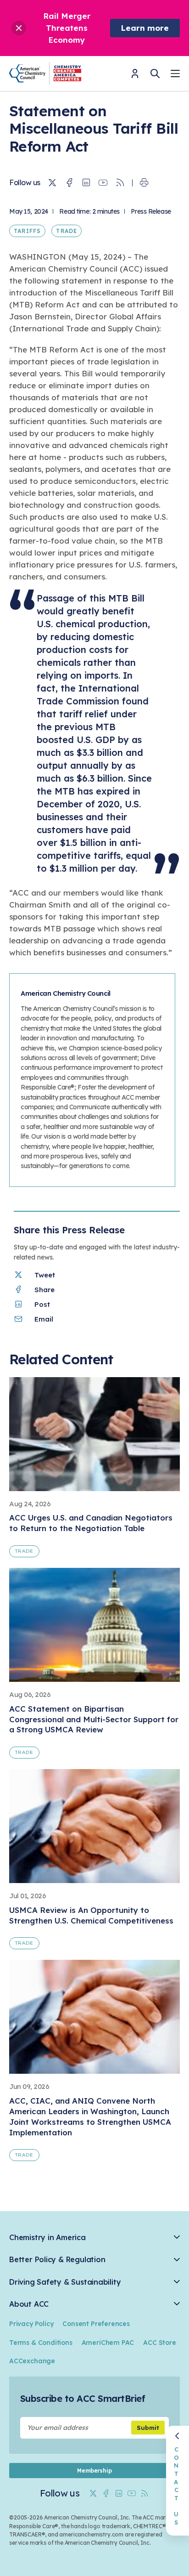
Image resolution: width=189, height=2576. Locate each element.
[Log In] (135, 77)
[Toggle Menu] (175, 75)
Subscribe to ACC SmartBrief (83, 2398)
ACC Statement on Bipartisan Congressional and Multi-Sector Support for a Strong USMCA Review (94, 1719)
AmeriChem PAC (108, 2343)
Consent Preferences (96, 2324)
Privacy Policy (31, 2324)
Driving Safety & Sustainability (65, 2282)
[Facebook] (69, 183)
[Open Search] (155, 74)
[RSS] (120, 183)
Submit (148, 2428)
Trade (67, 231)
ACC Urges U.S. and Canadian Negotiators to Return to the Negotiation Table (91, 1523)
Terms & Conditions (41, 2343)
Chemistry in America (47, 2238)
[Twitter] (52, 183)
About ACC (29, 2304)
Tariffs (27, 231)
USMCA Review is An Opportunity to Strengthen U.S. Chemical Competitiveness (91, 1915)
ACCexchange (32, 2361)
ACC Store (159, 2343)
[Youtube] (103, 183)
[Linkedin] (86, 183)
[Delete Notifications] (19, 28)
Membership (94, 2471)
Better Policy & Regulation (57, 2260)
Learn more (145, 28)
